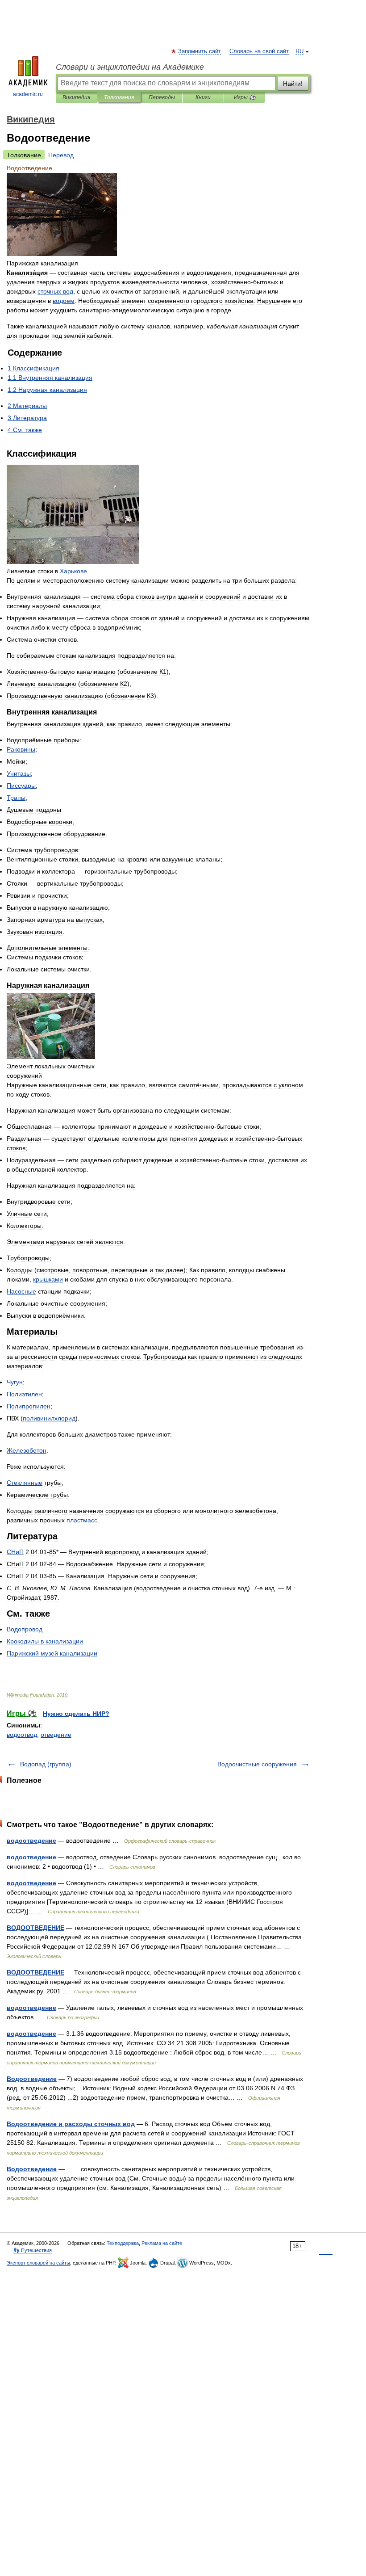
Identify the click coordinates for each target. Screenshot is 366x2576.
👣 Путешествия (33, 2250)
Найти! (293, 84)
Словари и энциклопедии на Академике (130, 67)
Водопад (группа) (46, 1764)
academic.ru (28, 94)
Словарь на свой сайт (259, 51)
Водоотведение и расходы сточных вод (71, 2124)
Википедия (76, 97)
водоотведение (31, 1841)
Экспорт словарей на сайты (38, 2263)
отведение (56, 1735)
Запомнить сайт (200, 51)
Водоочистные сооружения (257, 1764)
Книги (203, 97)
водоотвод (22, 1735)
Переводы (162, 97)
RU (299, 51)
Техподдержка (123, 2243)
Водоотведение (32, 2079)
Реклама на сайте (162, 2243)
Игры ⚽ (245, 97)
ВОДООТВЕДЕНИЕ (35, 1928)
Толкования (119, 97)
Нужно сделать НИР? (76, 1714)
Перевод (61, 155)
